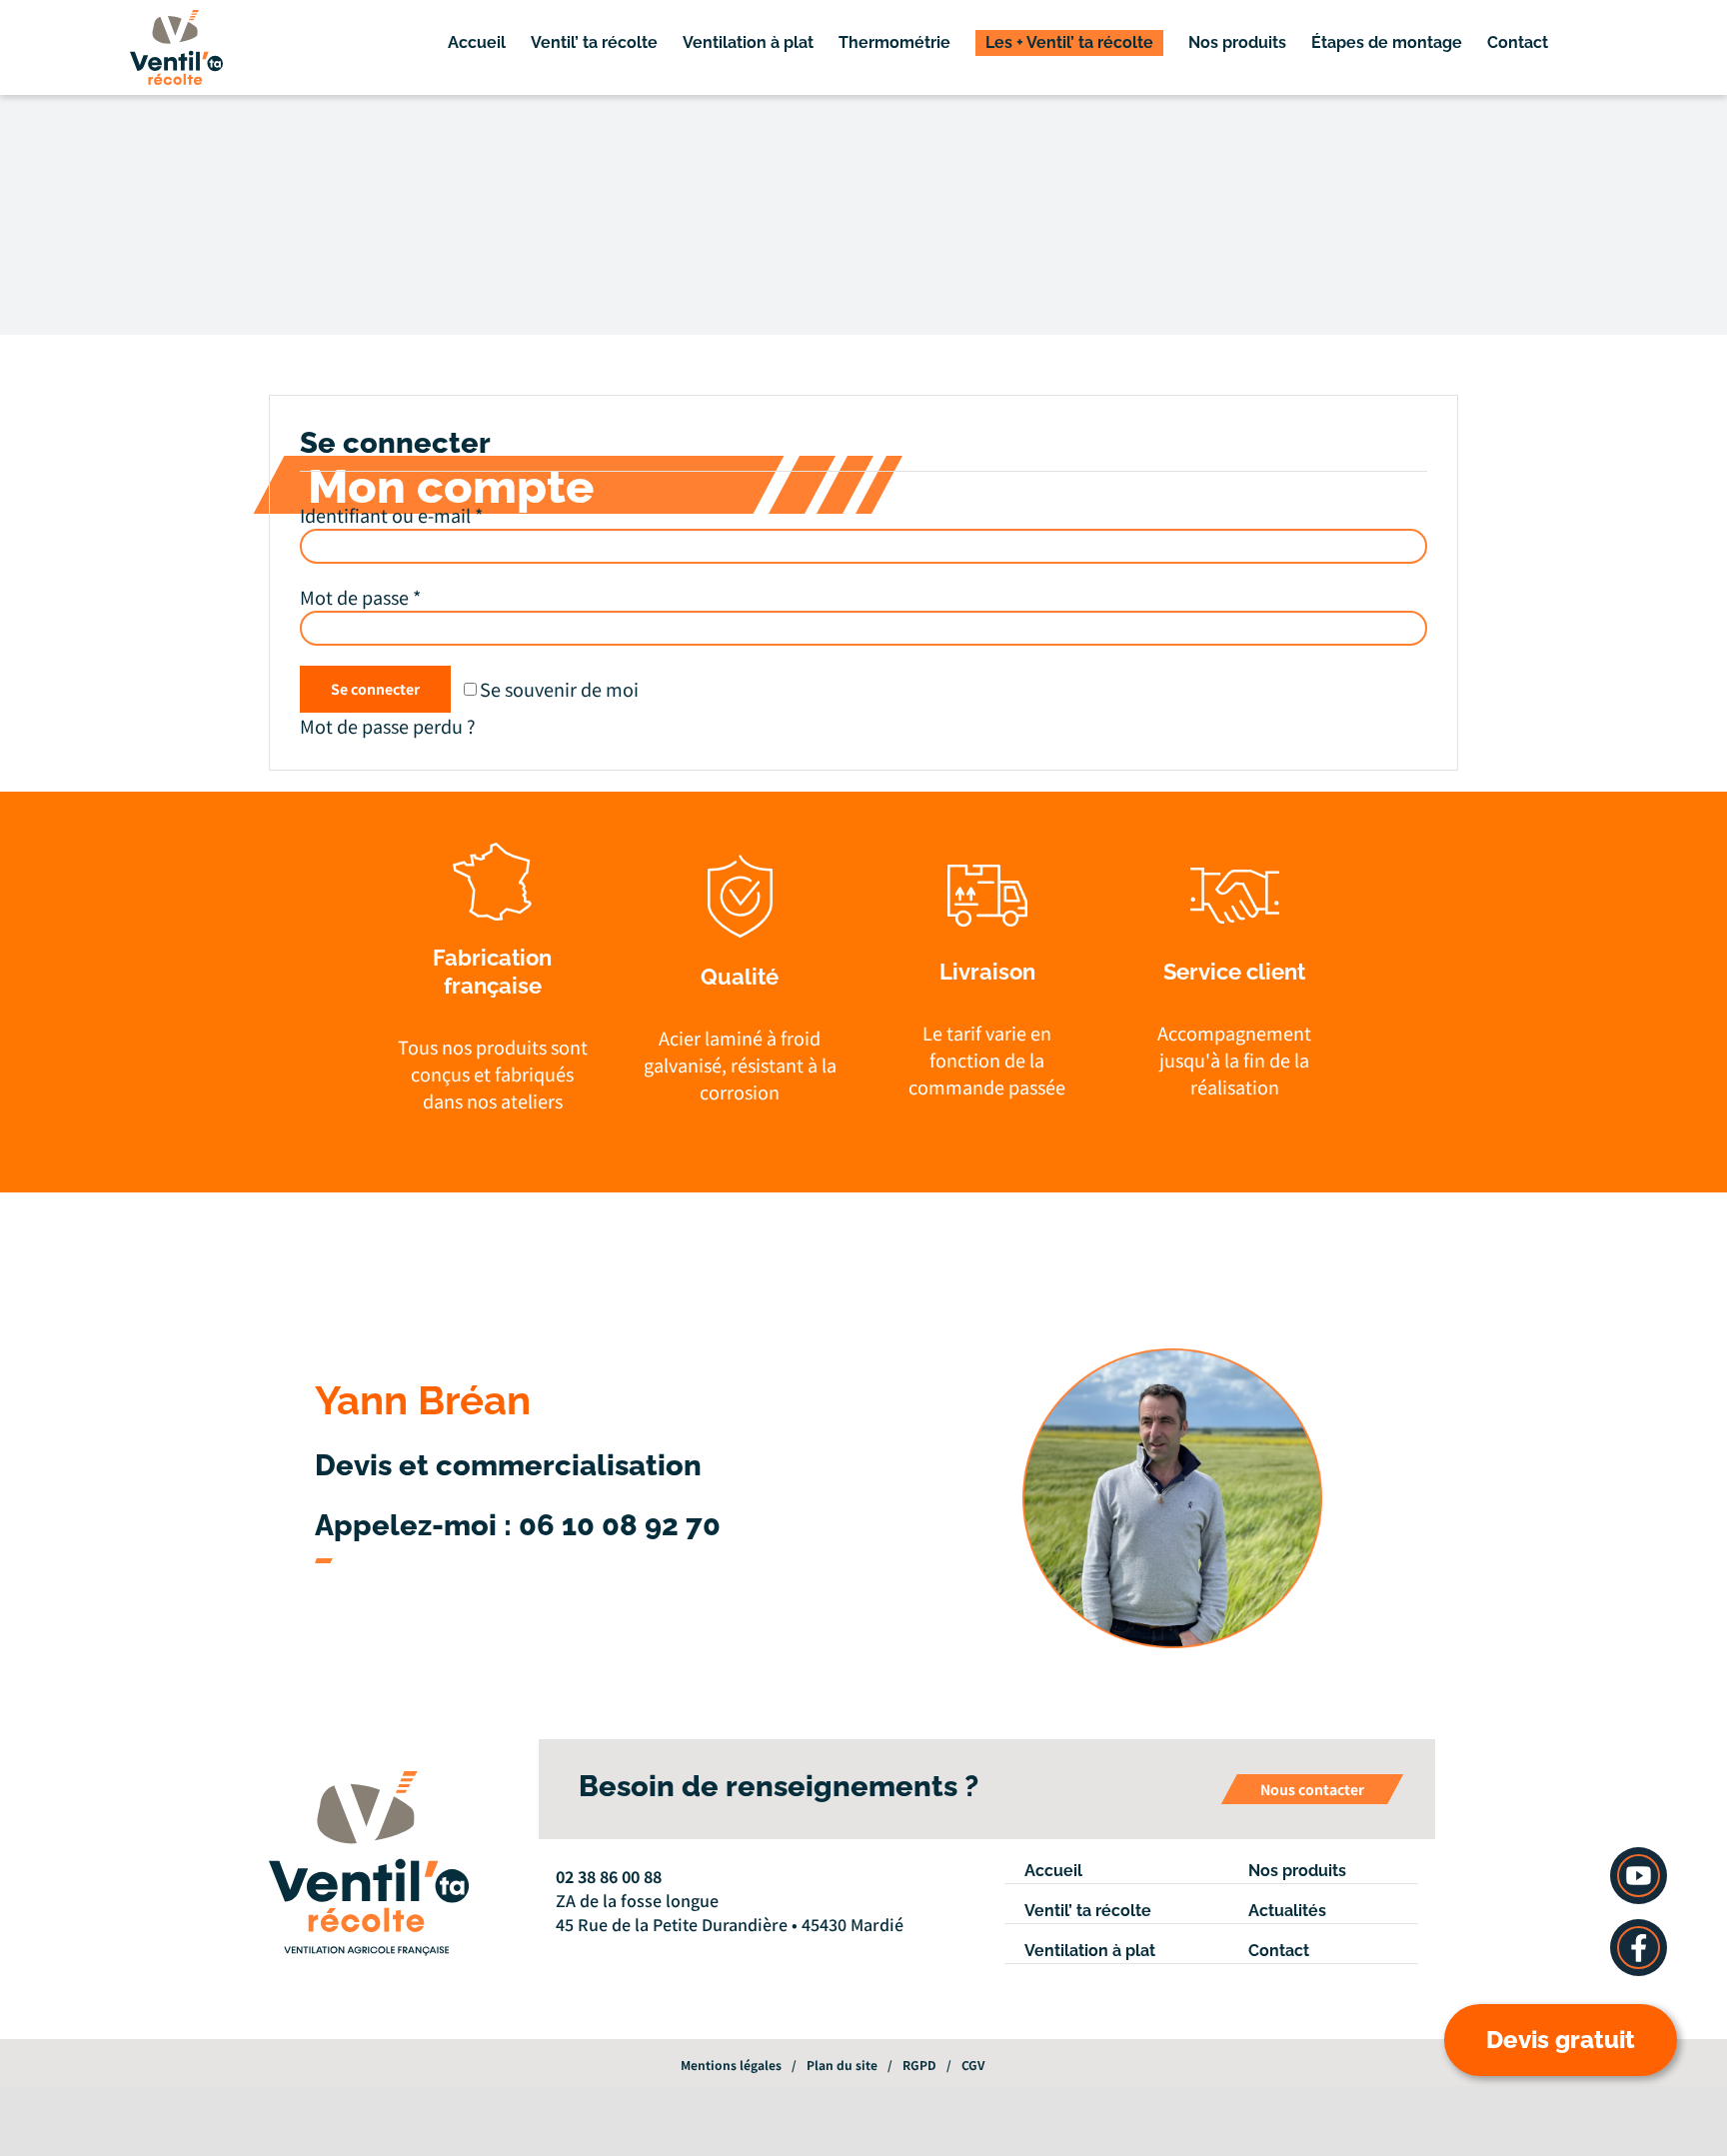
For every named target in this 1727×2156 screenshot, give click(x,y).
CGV (973, 2065)
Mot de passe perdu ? (388, 726)
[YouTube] (589, 1952)
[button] (1594, 43)
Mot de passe (360, 597)
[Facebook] (562, 1952)
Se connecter (375, 689)
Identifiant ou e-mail (391, 515)
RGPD (919, 2065)
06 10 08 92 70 (620, 1525)
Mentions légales (731, 2065)
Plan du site (842, 2065)
